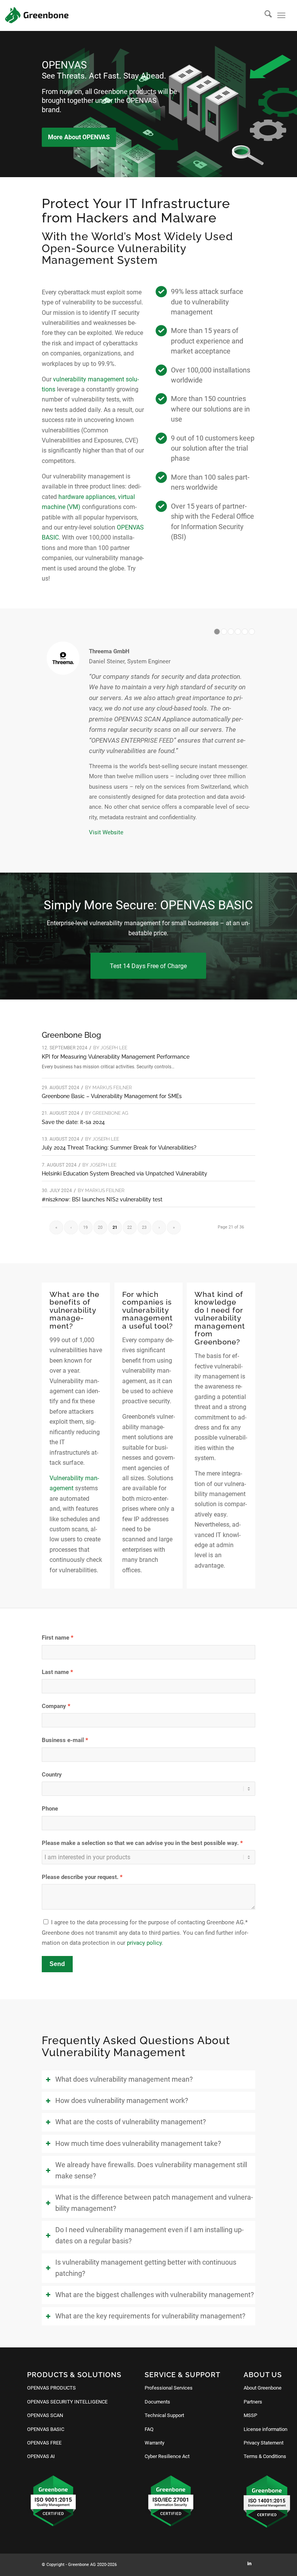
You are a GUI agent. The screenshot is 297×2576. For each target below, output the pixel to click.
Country (52, 1775)
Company (54, 1706)
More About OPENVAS (79, 137)
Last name (55, 1672)
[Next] (290, 104)
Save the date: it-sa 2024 (73, 1122)
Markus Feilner (112, 1088)
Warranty (154, 2443)
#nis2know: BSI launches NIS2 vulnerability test (102, 1199)
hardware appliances (87, 497)
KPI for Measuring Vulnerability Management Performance (116, 1057)
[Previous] (7, 104)
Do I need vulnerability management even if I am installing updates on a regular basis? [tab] (149, 2235)
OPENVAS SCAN (45, 2415)
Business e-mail (63, 1740)
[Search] (264, 15)
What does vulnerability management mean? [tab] (124, 2079)
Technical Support (164, 2415)
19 (85, 1227)
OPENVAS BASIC (46, 2429)
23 (144, 1227)
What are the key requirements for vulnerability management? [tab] (150, 2316)
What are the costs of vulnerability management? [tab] (131, 2122)
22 (130, 1227)
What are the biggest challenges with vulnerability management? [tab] (155, 2295)
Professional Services (169, 2388)
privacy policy (144, 1943)
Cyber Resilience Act (167, 2456)
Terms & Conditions (265, 2456)
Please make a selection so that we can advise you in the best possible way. (140, 1843)
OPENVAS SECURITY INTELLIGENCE (67, 2402)
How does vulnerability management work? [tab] (122, 2101)
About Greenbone (263, 2388)
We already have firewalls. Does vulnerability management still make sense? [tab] (151, 2170)
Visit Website (106, 832)
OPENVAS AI (41, 2456)
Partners (253, 2402)
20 (100, 1227)
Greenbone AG (110, 1113)
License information (265, 2429)
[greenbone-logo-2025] (37, 15)
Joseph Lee (114, 1048)
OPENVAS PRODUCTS (51, 2388)
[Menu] (281, 15)
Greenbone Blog (71, 1035)
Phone (50, 1809)
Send (57, 1964)
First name (55, 1638)
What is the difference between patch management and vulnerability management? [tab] (154, 2203)
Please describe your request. (80, 1877)
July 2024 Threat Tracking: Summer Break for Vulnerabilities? (119, 1148)
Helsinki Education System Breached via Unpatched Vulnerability (125, 1174)
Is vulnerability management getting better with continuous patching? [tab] (146, 2268)
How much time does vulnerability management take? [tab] (138, 2144)
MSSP (250, 2415)
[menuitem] (264, 15)
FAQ (149, 2429)
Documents (157, 2402)
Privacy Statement (264, 2443)
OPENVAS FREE (44, 2443)
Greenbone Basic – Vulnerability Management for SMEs (112, 1096)
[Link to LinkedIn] (249, 2564)
